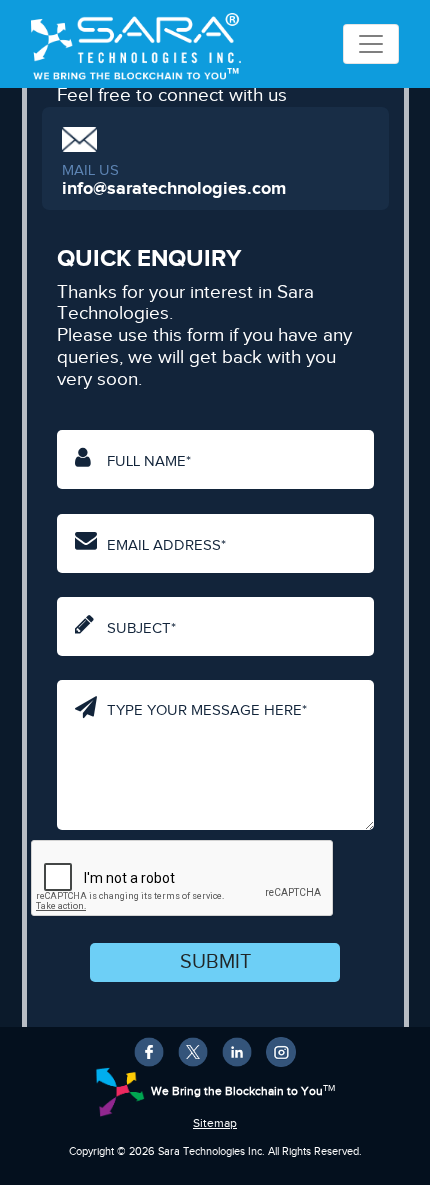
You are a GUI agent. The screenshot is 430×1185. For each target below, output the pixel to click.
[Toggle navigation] (371, 44)
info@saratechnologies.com (174, 189)
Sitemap (215, 1123)
